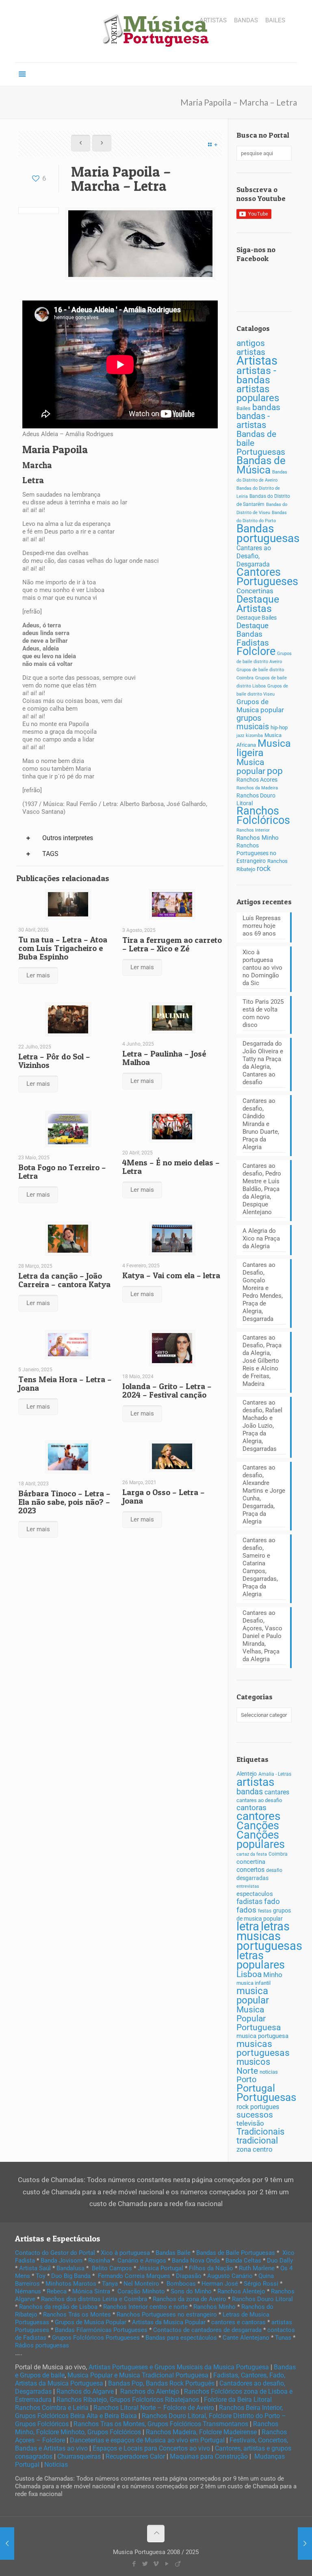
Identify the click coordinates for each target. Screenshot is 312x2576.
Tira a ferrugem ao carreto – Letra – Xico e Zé (172, 944)
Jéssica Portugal (160, 2268)
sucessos (255, 2115)
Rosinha (99, 2260)
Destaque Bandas (252, 630)
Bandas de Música (261, 465)
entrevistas (248, 1886)
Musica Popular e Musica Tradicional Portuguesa (138, 2375)
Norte (247, 2071)
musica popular (253, 1995)
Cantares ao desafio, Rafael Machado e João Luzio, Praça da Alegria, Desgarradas (262, 1426)
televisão (250, 2123)
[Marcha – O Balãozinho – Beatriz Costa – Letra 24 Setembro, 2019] (7, 2544)
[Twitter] (145, 2564)
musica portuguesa (262, 2036)
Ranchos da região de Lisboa (58, 2307)
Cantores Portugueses (267, 577)
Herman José (220, 2284)
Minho (273, 1975)
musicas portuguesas (263, 2048)
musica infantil (253, 1983)
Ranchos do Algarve (85, 2391)
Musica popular (251, 766)
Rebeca (57, 2291)
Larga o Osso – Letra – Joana (164, 1497)
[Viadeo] (178, 2564)
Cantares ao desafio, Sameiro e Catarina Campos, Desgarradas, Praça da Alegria (260, 1567)
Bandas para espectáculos (181, 2338)
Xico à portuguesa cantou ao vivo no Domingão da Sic (262, 968)
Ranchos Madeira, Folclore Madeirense (201, 2432)
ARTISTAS (213, 21)
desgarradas (252, 1878)
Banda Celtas (243, 2260)
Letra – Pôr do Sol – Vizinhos (54, 1061)
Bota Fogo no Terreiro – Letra (62, 1172)
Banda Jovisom (62, 2260)
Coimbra (278, 1854)
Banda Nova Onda (196, 2260)
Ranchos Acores (257, 780)
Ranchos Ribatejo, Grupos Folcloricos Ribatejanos (128, 2400)
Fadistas (253, 643)
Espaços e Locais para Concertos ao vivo (151, 2448)
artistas (255, 1782)
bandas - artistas (253, 420)
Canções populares (261, 1840)
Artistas (257, 361)
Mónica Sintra (91, 2291)
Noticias (56, 2465)
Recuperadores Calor (135, 2456)
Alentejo (247, 1774)
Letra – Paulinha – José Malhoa (164, 1058)
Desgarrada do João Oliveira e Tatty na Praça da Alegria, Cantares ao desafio (263, 1063)
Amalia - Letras (275, 1774)
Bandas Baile (173, 2253)
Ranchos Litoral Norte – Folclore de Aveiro (154, 2408)
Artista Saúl (35, 2268)
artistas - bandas (256, 375)
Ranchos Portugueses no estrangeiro (167, 2315)
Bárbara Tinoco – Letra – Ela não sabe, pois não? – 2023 (64, 1502)
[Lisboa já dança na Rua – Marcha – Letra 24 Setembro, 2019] (305, 2544)
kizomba (254, 736)
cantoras (251, 1808)
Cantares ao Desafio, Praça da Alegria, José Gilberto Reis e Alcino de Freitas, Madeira (262, 1361)
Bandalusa (70, 2268)
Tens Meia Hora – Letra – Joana (65, 1384)
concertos (250, 1870)
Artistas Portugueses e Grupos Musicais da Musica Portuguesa (179, 2367)
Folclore (256, 651)
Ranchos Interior (253, 830)
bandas (266, 407)
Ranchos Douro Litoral (262, 2299)
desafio (274, 1870)
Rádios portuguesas (42, 2345)
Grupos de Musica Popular (91, 2322)
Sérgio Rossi (261, 2284)
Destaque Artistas (258, 604)
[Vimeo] (156, 2564)
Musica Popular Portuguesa (259, 2018)
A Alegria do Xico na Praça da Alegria (261, 1238)
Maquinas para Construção (209, 2456)
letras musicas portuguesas (269, 1936)
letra (248, 1926)
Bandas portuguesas (268, 533)
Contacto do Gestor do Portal (55, 2253)
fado (272, 1902)
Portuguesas (266, 2097)
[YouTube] (167, 2564)
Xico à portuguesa (125, 2253)
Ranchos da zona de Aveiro (190, 2299)
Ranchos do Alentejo (150, 2391)
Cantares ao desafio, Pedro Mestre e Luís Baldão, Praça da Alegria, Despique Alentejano (262, 1189)
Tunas (283, 2338)
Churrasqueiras (79, 2456)
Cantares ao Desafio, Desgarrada (254, 556)
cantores (258, 1816)
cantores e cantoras (238, 2322)
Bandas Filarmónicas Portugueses (101, 2330)
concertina (251, 1862)
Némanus (28, 2291)
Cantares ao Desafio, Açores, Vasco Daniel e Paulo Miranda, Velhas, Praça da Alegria (262, 1636)
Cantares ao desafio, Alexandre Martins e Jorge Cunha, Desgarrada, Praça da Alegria (264, 1494)
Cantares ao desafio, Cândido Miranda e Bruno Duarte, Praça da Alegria (261, 1124)
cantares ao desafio (259, 1800)
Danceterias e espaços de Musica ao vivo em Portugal (147, 2440)
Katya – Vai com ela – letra (171, 1275)
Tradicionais (260, 2132)
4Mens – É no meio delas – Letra (171, 1167)
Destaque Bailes (257, 618)
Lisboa (249, 1974)
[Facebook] (134, 2564)
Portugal (256, 2088)
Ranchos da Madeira (257, 788)
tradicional (257, 2140)
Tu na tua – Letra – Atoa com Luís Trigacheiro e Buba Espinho (63, 948)
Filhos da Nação (211, 2268)
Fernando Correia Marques (134, 2276)
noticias (269, 2072)
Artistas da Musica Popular (169, 2322)
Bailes (244, 408)
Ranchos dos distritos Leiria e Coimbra (94, 2299)
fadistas (249, 1902)
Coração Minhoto (141, 2291)
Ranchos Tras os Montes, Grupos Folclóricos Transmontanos (161, 2424)
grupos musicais (253, 722)
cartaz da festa (252, 1854)
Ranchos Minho (258, 838)
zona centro (255, 2149)
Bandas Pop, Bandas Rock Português (161, 2383)
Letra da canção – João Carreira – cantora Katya (64, 1280)
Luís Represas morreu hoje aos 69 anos (262, 926)
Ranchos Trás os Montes (77, 2315)
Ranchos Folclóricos (263, 816)
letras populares (261, 1960)
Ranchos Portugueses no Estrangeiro (256, 853)
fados (246, 1910)
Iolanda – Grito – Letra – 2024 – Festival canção (167, 1391)
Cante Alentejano (246, 2338)
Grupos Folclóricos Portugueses (96, 2338)
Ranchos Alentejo (241, 2291)
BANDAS (246, 21)
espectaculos (255, 1894)
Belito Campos (112, 2268)
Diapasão (189, 2276)
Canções (258, 1826)
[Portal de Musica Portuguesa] (156, 31)
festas (265, 1911)
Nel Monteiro (141, 2284)
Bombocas (181, 2284)
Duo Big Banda (71, 2276)
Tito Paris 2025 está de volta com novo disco (263, 1013)
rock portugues (258, 2107)
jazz (240, 736)
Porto (246, 2080)
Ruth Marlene (257, 2268)
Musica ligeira (264, 748)
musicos (253, 2062)
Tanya (110, 2284)
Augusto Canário (230, 2276)
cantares (277, 1792)
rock (264, 869)
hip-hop (279, 727)
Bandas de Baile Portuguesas (236, 2253)
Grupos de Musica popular (260, 706)
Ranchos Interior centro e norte (145, 2307)
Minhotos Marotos (71, 2284)
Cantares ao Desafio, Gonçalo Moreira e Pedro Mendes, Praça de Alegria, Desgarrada (263, 1292)
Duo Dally (280, 2260)
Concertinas (255, 591)
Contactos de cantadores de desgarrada (207, 2330)
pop (275, 771)
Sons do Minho (191, 2291)
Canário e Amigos (142, 2260)
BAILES (275, 21)
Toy (41, 2276)
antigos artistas (251, 347)
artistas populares (258, 393)
